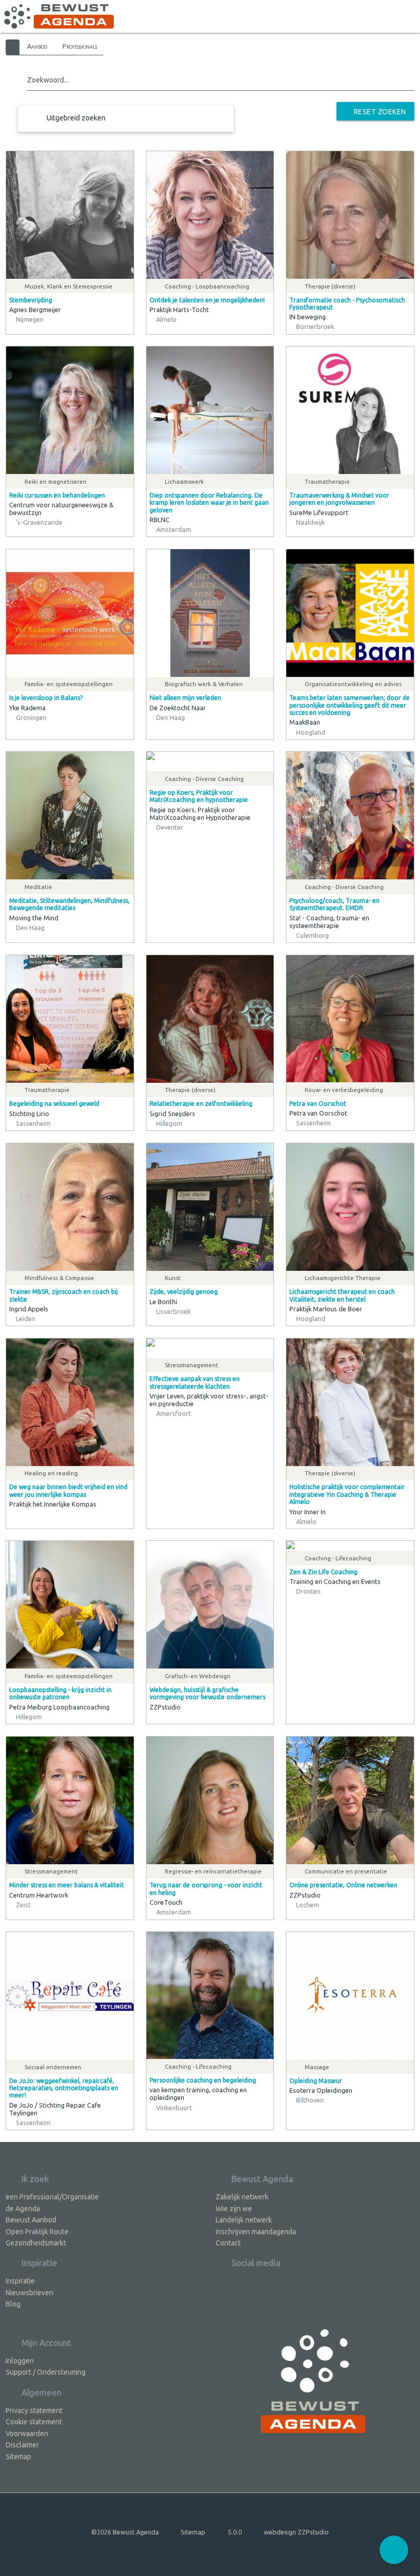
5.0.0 (235, 2532)
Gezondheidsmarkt (36, 2243)
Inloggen (20, 2361)
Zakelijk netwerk (242, 2197)
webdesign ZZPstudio (296, 2532)
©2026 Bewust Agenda (125, 2532)
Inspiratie (20, 2281)
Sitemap (18, 2457)
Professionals (80, 46)
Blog (13, 2304)
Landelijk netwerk (244, 2220)
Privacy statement (34, 2410)
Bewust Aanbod (31, 2220)
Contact (228, 2243)
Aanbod (37, 46)
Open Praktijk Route (37, 2232)
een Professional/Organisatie (52, 2197)
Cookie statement (34, 2422)
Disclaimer (22, 2445)
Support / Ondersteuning (46, 2372)
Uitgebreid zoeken (76, 118)
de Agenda (23, 2209)
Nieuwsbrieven (29, 2293)
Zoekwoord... (48, 80)
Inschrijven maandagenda (256, 2232)
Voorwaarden (27, 2434)
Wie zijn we (234, 2209)
